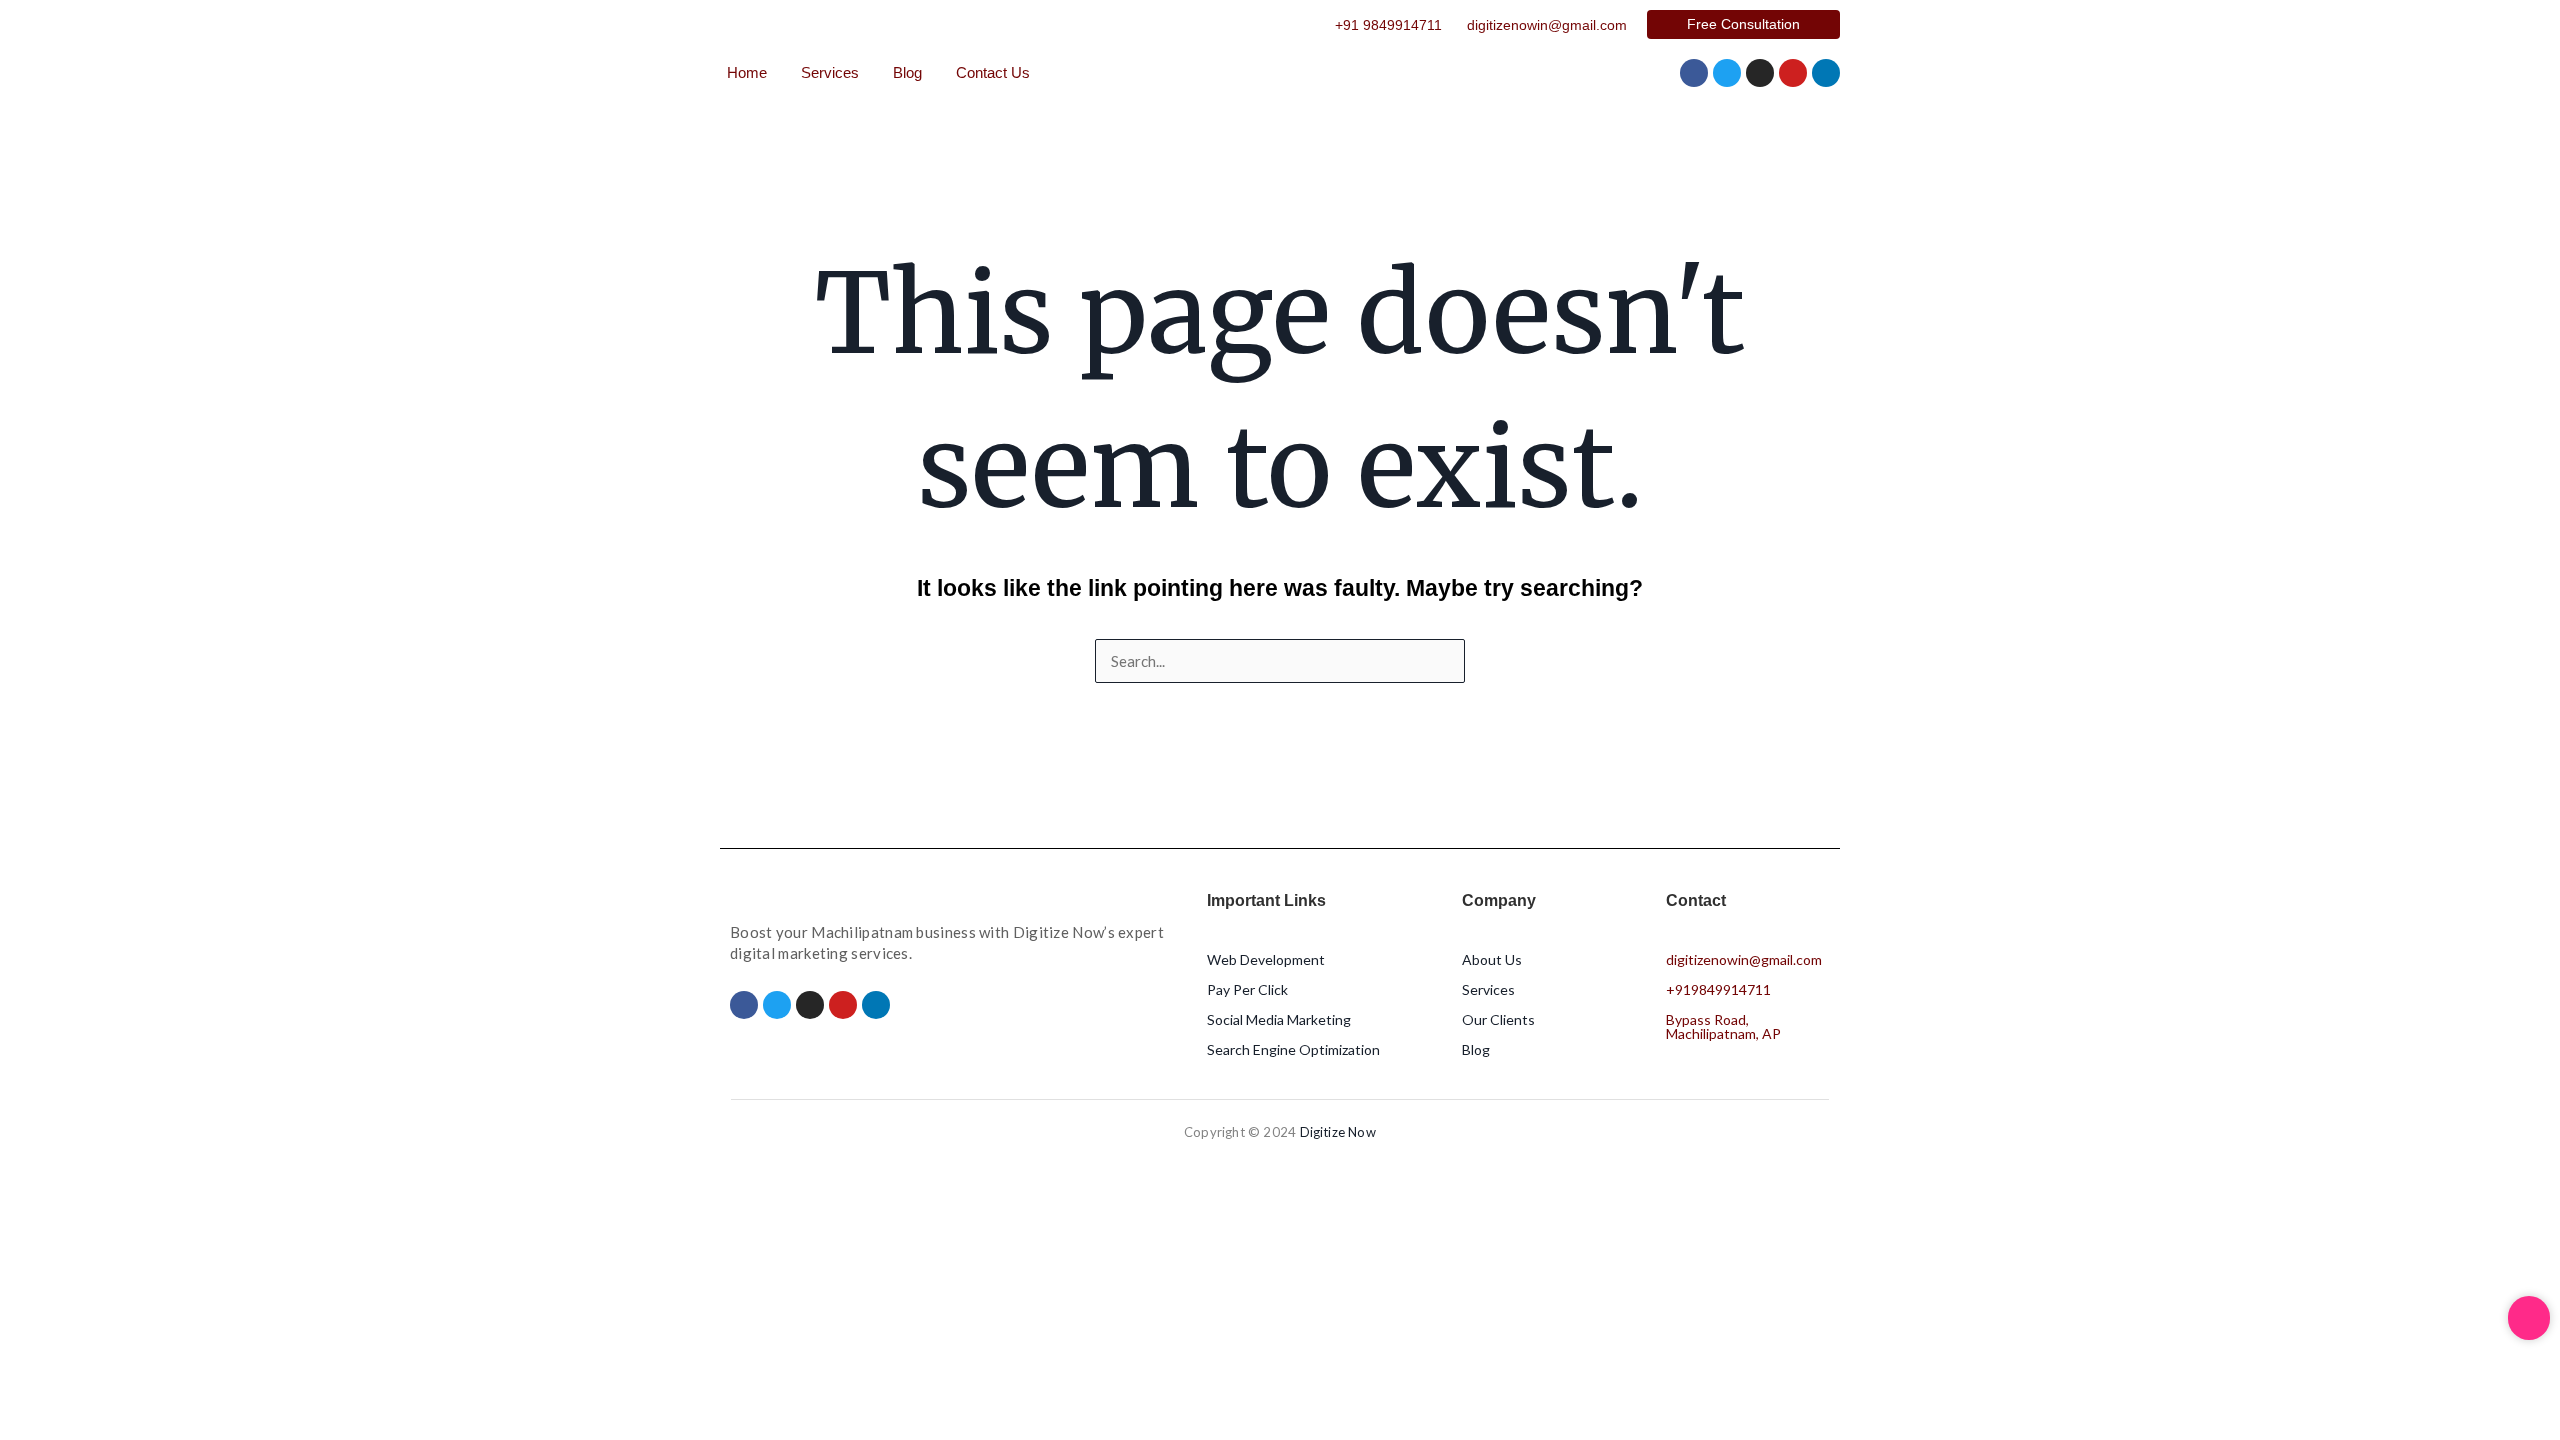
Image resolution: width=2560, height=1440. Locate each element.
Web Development (1266, 959)
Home (747, 72)
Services (830, 72)
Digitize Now (1338, 1132)
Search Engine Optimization (1293, 1049)
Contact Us (993, 72)
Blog (907, 72)
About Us (1492, 959)
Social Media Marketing (1279, 1019)
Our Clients (1498, 1019)
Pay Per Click (1247, 989)
